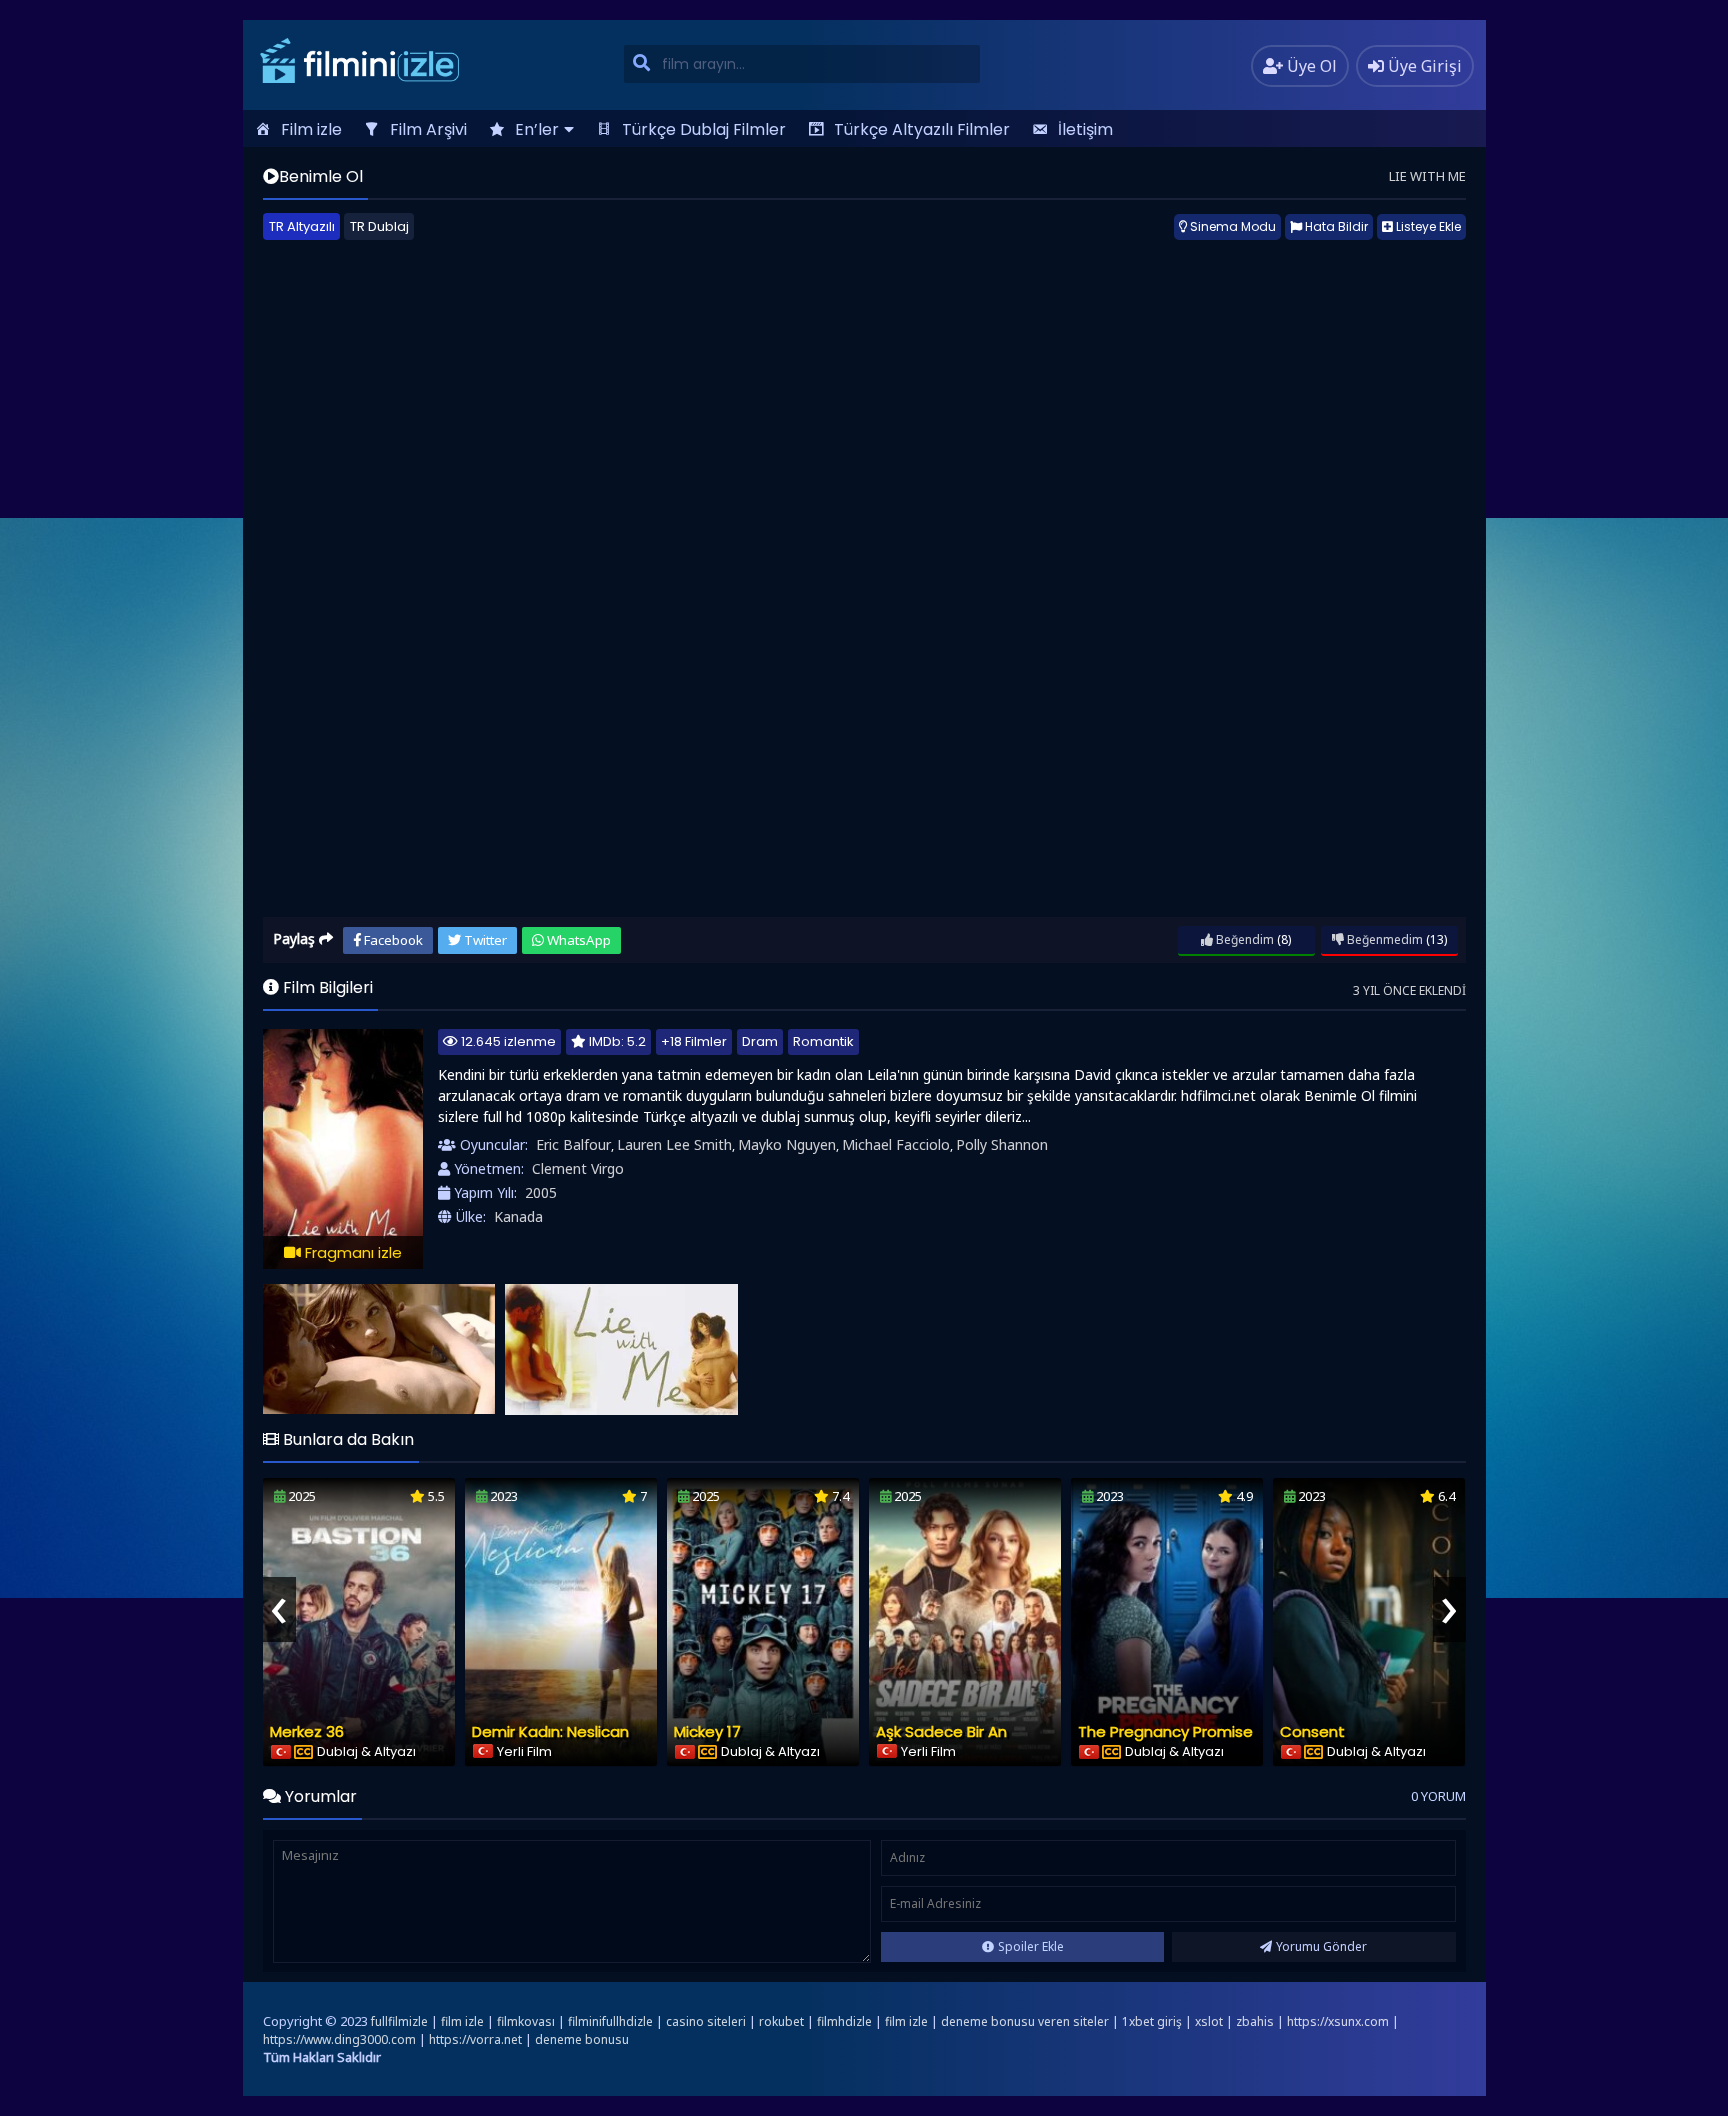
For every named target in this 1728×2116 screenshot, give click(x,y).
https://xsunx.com (1338, 2021)
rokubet (781, 2021)
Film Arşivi (428, 129)
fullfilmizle (399, 2021)
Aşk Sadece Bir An (941, 1731)
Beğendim (1243, 939)
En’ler (537, 129)
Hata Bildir (1335, 226)
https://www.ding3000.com (339, 2039)
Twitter (484, 940)
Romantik (823, 1041)
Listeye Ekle (1427, 226)
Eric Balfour (573, 1144)
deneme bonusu (582, 2039)
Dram (760, 1041)
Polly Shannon (1002, 1144)
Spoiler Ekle (1031, 1946)
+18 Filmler (694, 1041)
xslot (1209, 2021)
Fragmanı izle (351, 1252)
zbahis (1255, 2021)
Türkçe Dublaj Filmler (704, 129)
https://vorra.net (475, 2039)
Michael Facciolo (896, 1144)
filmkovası (526, 2021)
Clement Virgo (578, 1168)
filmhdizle (844, 2021)
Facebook (392, 940)
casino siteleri (706, 2021)
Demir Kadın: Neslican (550, 1731)
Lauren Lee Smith (674, 1144)
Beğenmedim (1383, 939)
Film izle (311, 129)
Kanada (518, 1216)
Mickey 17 (707, 1731)
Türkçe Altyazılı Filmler (922, 129)
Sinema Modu (1231, 226)
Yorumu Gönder (1321, 1946)
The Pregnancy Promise (1165, 1731)
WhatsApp (577, 940)
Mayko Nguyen (787, 1144)
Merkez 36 (307, 1731)
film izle (462, 2021)
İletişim (1085, 129)
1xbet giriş (1152, 2021)
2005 (541, 1192)
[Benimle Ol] (379, 1349)
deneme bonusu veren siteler (1025, 2021)
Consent (1312, 1731)
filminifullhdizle (610, 2021)
